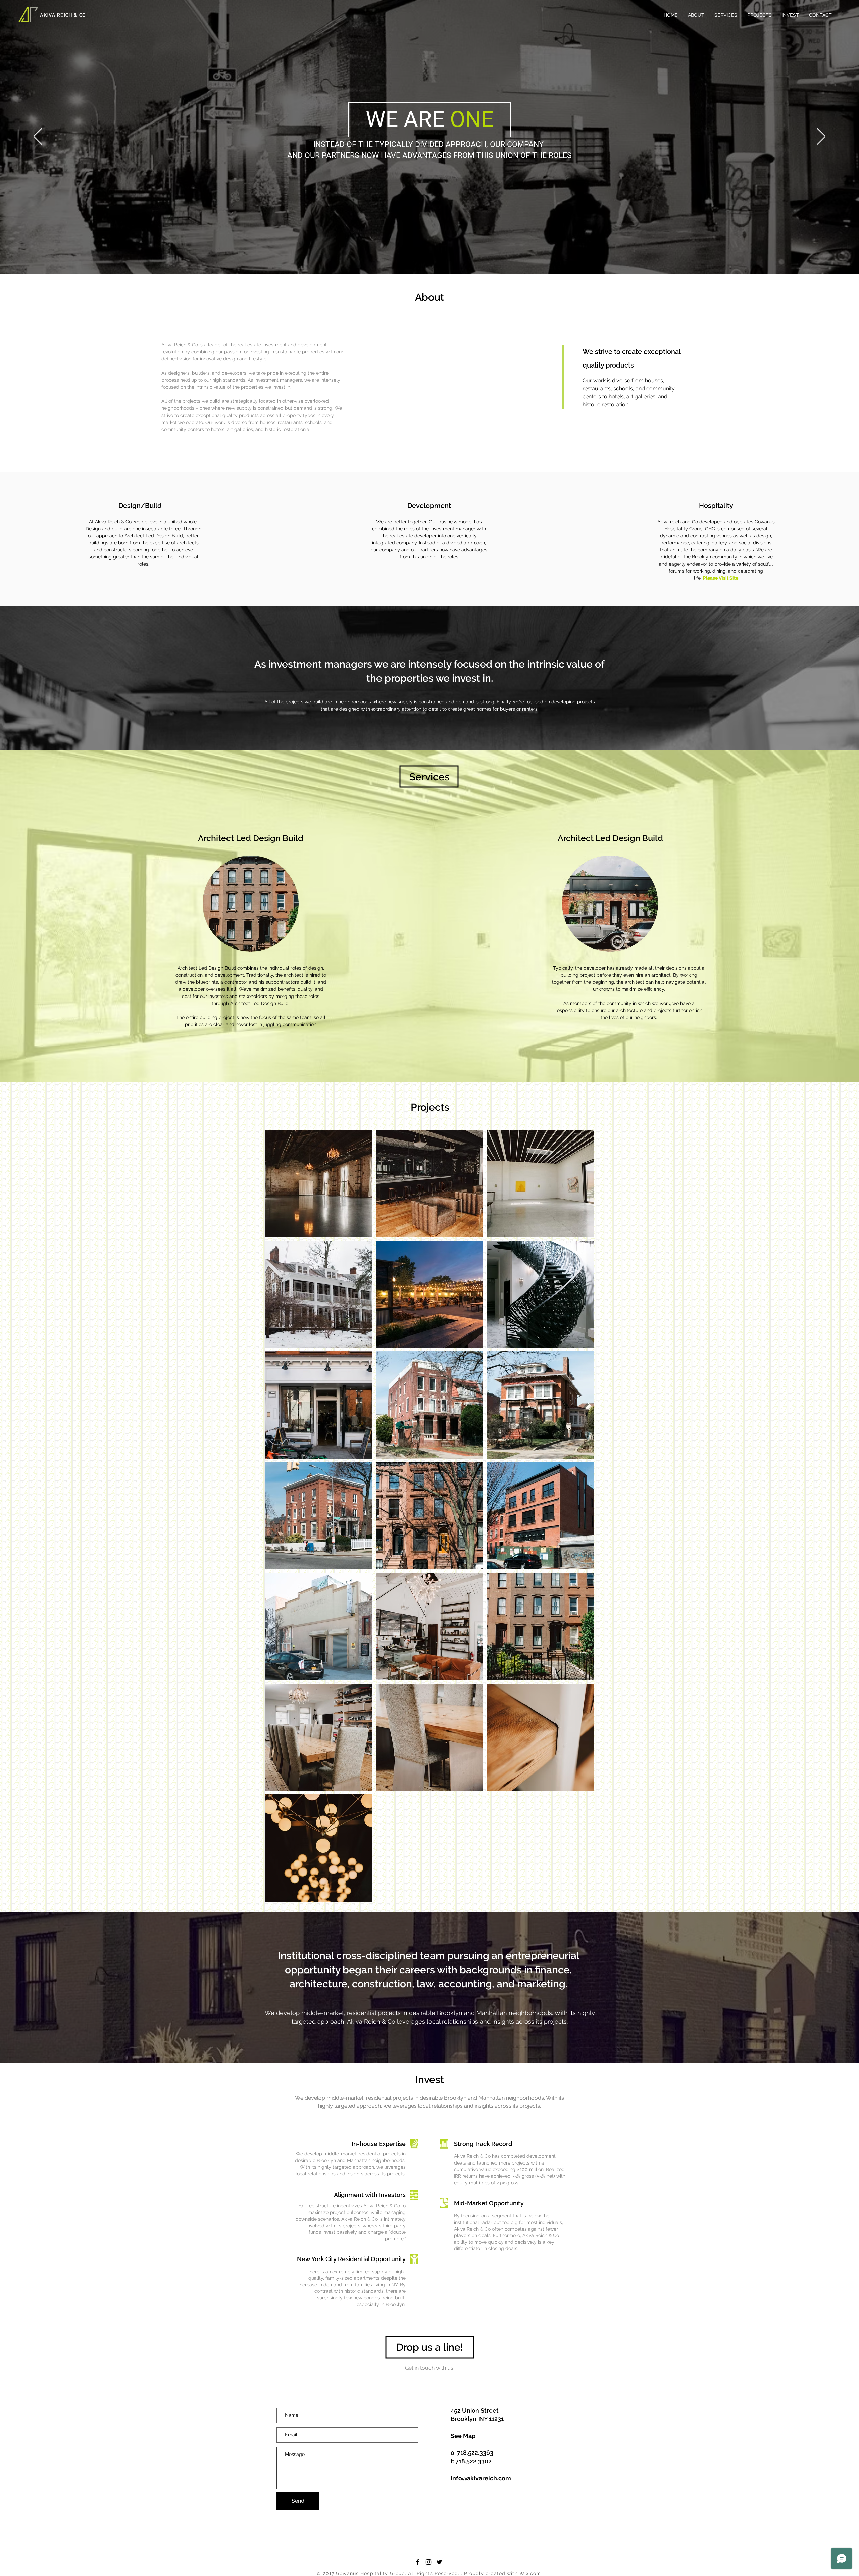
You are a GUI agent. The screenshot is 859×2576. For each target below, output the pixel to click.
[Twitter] (439, 2562)
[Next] (821, 137)
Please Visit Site (721, 578)
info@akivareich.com (481, 2478)
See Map (463, 2436)
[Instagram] (428, 2562)
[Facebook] (418, 2562)
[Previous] (38, 137)
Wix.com (530, 2573)
